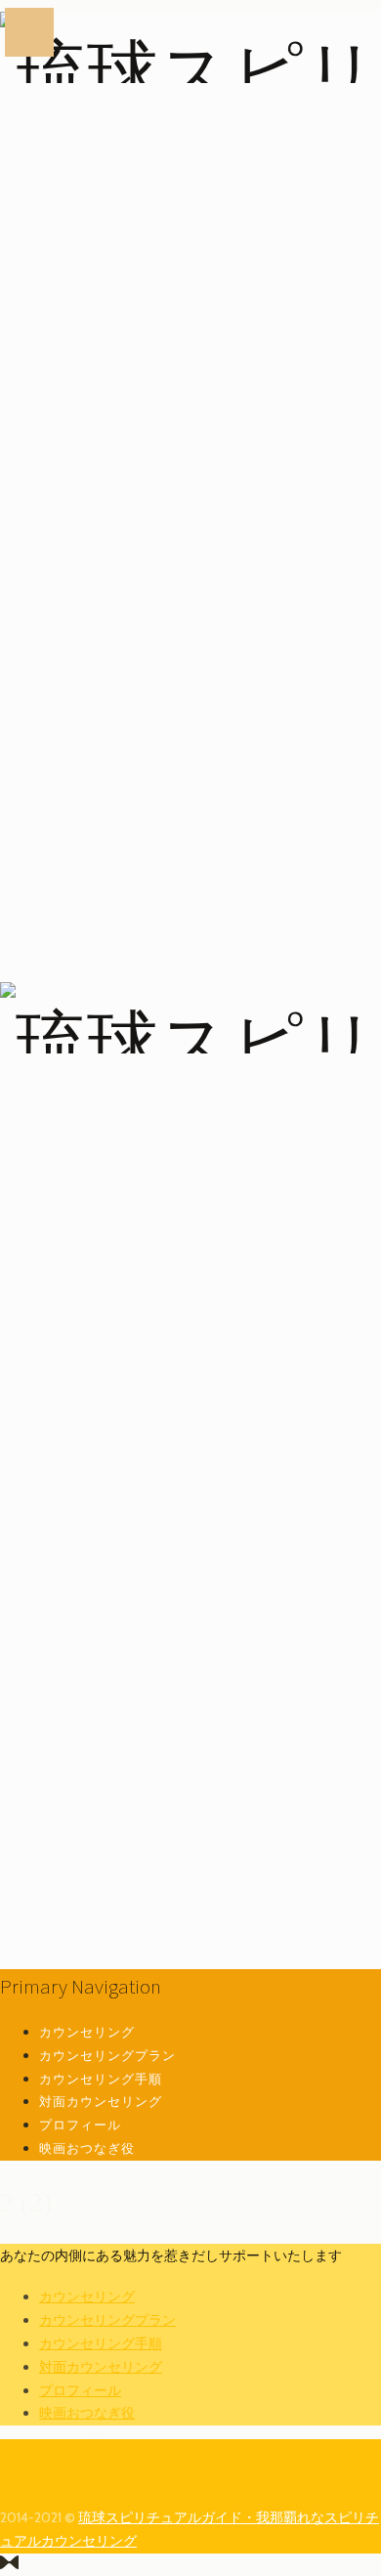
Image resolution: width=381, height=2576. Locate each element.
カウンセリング (87, 2032)
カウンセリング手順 (101, 2079)
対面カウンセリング (101, 2101)
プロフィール (80, 2125)
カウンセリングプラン (107, 2055)
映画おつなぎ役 (87, 2148)
